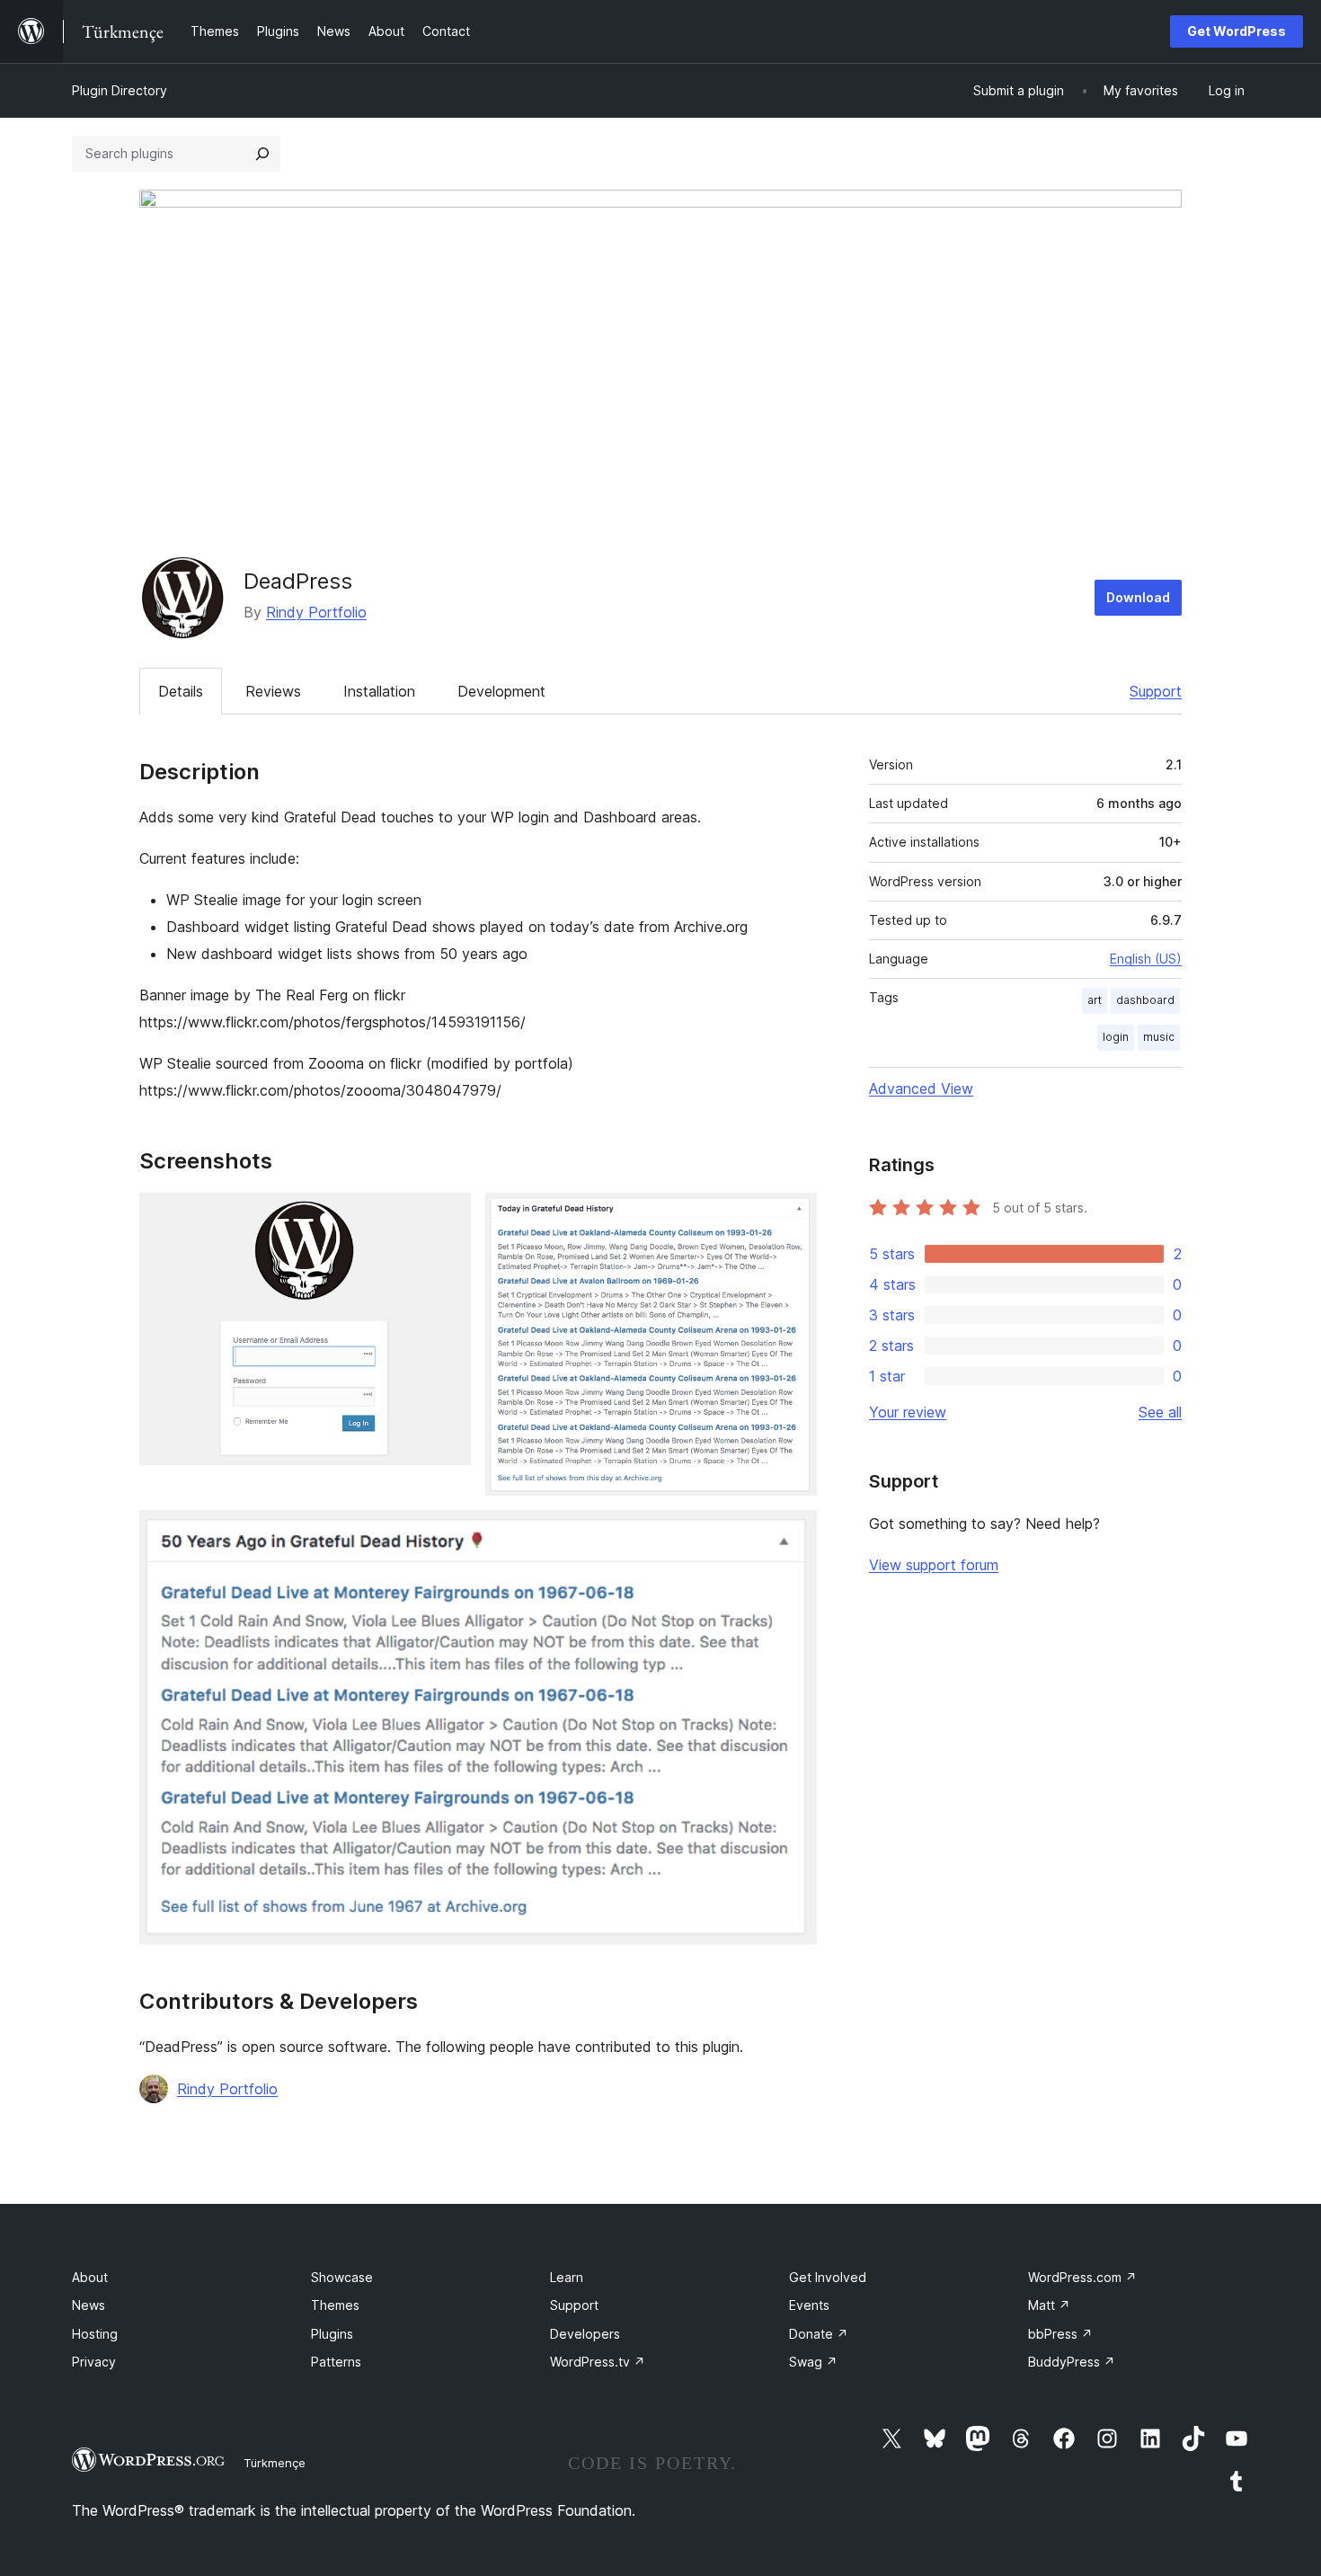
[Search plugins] (262, 154)
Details (181, 691)
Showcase (342, 2277)
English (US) (1146, 959)
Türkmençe (275, 2463)
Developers (585, 2334)
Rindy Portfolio (316, 612)
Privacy (94, 2362)
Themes (335, 2305)
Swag (813, 2362)
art (1095, 1000)
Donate (819, 2334)
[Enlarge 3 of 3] (793, 1534)
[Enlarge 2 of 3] (793, 1217)
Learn (567, 2277)
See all (1160, 1412)
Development (501, 691)
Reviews (273, 691)
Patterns (336, 2362)
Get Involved (828, 2277)
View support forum (934, 1565)
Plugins (332, 2334)
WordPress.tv (598, 2362)
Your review (908, 1412)
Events (809, 2305)
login (1116, 1037)
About (90, 2277)
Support (1156, 691)
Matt (1049, 2305)
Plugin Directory (120, 90)
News (89, 2305)
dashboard (1145, 1000)
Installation (379, 691)
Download (1138, 597)
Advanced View (921, 1088)
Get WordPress (1237, 31)
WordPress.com (1082, 2277)
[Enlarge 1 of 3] (447, 1217)
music (1159, 1037)
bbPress (1060, 2334)
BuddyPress (1072, 2362)
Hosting (95, 2334)
